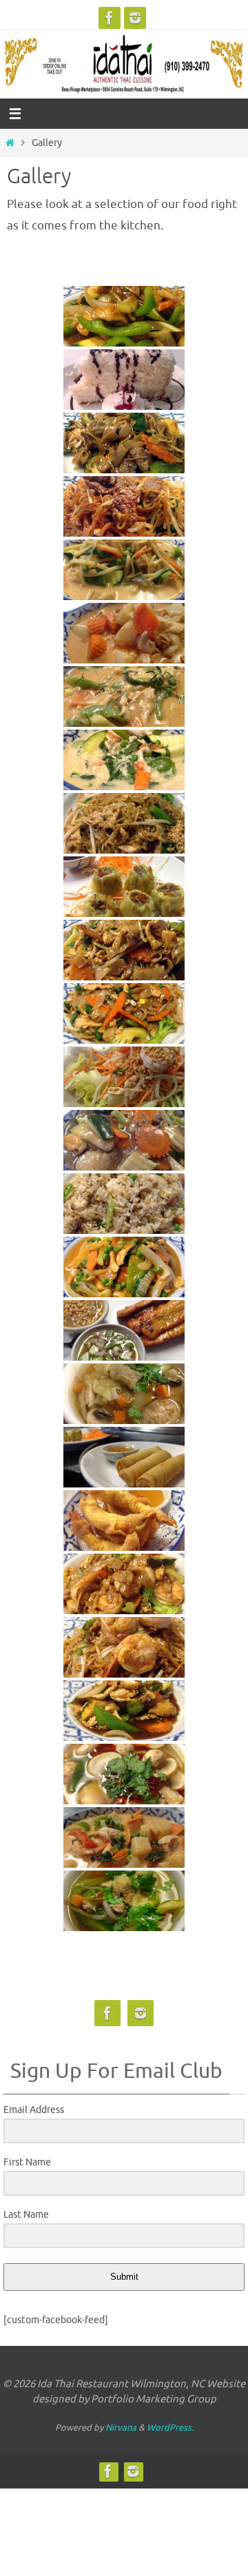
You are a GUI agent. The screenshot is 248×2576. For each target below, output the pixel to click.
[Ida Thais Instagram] (135, 18)
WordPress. (170, 2428)
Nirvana (121, 2428)
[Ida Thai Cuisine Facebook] (110, 18)
